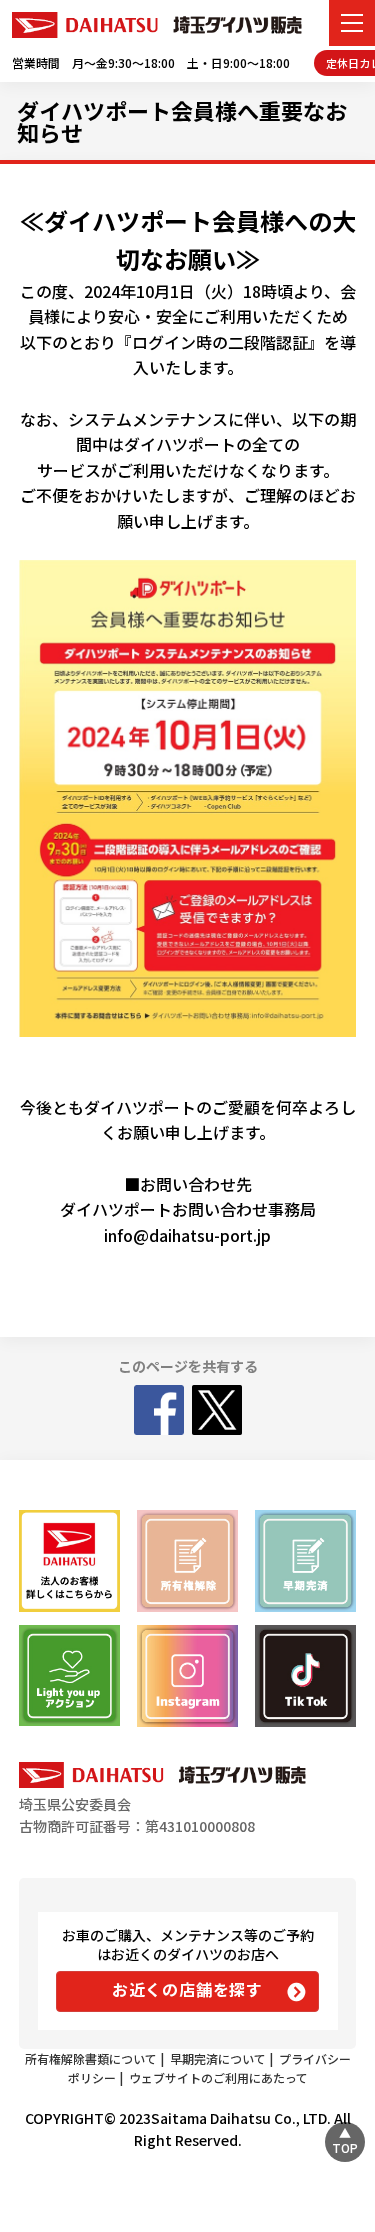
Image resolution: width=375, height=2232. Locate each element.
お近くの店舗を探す (187, 1989)
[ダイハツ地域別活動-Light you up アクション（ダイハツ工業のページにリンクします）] (69, 1675)
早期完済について (218, 2058)
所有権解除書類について (91, 2058)
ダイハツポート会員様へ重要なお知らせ (182, 121)
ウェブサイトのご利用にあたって (218, 2077)
